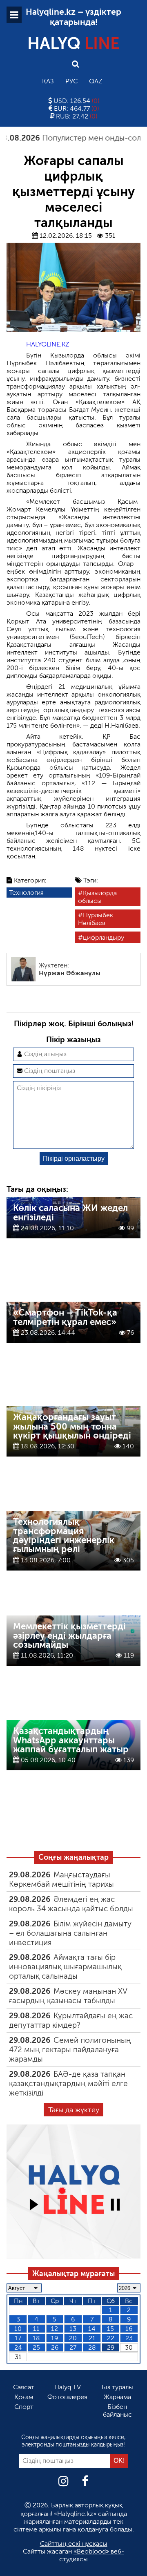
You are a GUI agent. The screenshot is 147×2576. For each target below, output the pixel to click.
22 (111, 2338)
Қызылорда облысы (97, 897)
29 (111, 2347)
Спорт (24, 2407)
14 (92, 2329)
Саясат (24, 2387)
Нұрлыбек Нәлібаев (96, 919)
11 (36, 2329)
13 (73, 2329)
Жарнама (117, 2397)
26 (55, 2347)
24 (18, 2347)
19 (55, 2338)
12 (55, 2329)
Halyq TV (68, 2387)
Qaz (96, 81)
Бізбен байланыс (117, 2411)
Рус (71, 81)
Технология (26, 893)
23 (129, 2338)
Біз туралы (117, 2387)
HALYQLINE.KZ (48, 344)
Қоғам (24, 2397)
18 (36, 2338)
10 (18, 2329)
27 (73, 2347)
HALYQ (73, 43)
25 (36, 2347)
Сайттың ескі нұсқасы (74, 2544)
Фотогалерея (67, 2397)
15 (110, 2329)
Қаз (48, 81)
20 (73, 2338)
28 (92, 2347)
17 (18, 2338)
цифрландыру (104, 937)
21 (92, 2338)
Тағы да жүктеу (74, 2110)
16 (129, 2329)
